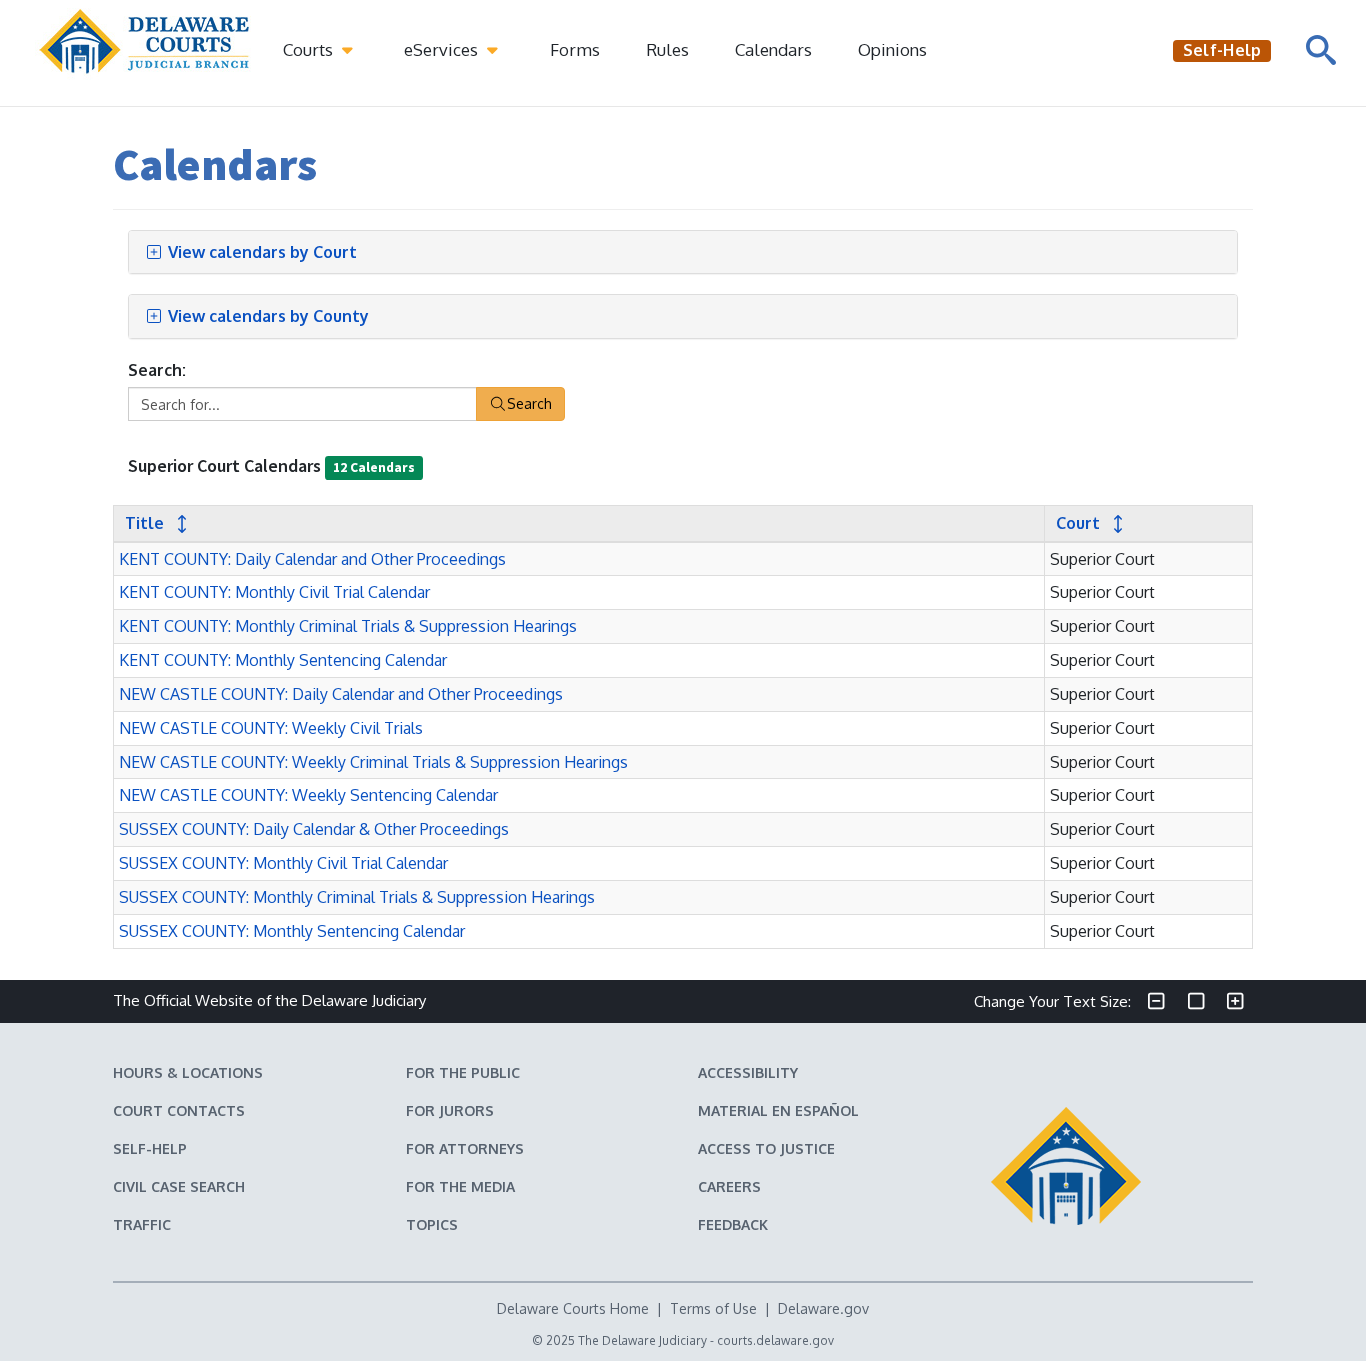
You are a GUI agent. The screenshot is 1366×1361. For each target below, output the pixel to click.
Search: (157, 370)
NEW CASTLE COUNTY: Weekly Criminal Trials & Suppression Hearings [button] (373, 762)
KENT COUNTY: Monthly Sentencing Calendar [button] (283, 660)
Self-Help (150, 1148)
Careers (729, 1186)
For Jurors (450, 1110)
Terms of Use (713, 1308)
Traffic (142, 1224)
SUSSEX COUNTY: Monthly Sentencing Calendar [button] (292, 931)
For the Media (460, 1186)
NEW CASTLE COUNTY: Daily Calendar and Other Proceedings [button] (341, 694)
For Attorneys (465, 1148)
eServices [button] (443, 49)
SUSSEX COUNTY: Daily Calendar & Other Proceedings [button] (314, 829)
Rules (667, 49)
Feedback (733, 1224)
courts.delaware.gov (775, 1340)
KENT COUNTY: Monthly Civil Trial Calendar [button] (274, 592)
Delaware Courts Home (573, 1308)
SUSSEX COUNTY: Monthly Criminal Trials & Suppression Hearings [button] (357, 897)
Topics (432, 1224)
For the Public (463, 1072)
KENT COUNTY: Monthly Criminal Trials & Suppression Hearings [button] (348, 626)
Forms (575, 49)
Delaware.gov (823, 1308)
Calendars (773, 49)
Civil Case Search (179, 1186)
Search (529, 403)
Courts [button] (310, 49)
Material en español (778, 1110)
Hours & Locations (188, 1072)
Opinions (892, 49)
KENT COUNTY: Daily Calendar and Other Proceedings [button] (312, 559)
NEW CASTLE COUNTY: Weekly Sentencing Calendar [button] (308, 795)
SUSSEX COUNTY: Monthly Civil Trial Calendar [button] (283, 863)
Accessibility (748, 1072)
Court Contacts (179, 1110)
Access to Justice (766, 1148)
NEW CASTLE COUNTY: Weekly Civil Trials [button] (271, 728)
